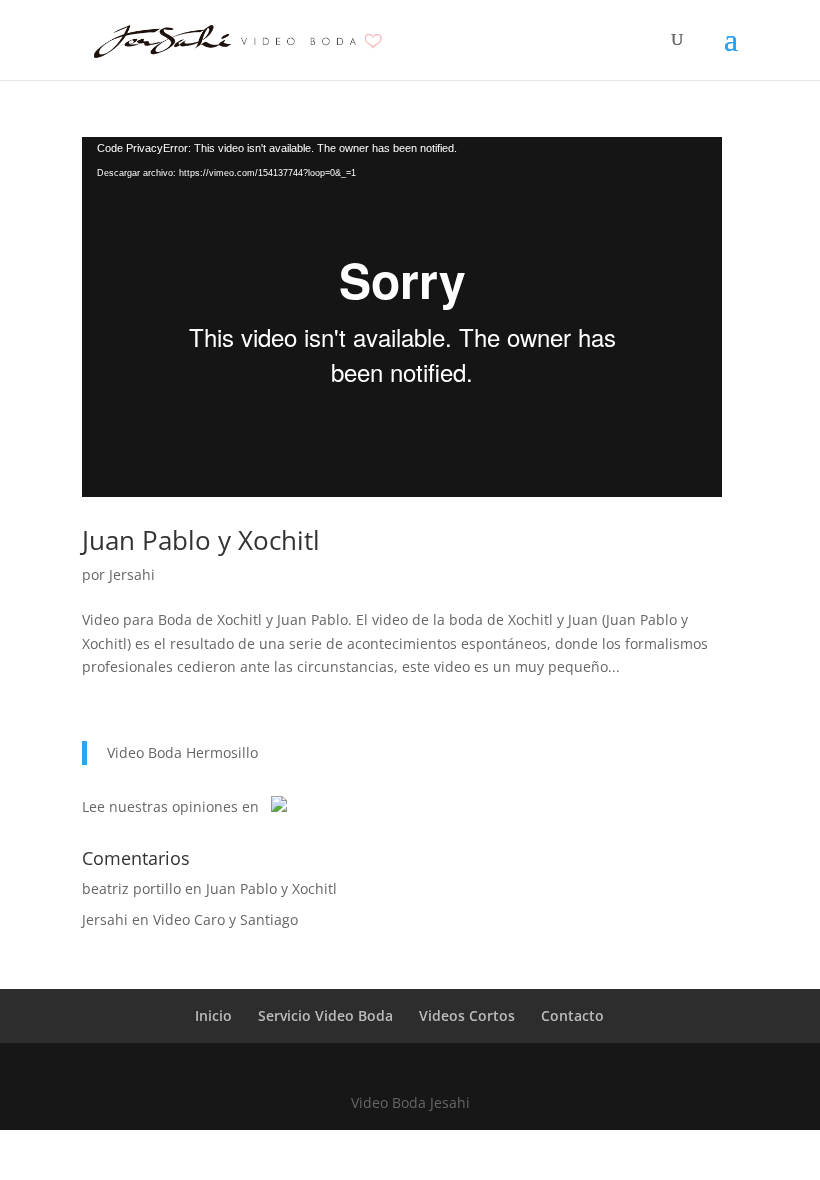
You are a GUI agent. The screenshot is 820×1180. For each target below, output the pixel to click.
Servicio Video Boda (325, 1015)
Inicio (213, 1015)
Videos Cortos (467, 1015)
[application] (402, 317)
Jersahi (132, 574)
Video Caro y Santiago (225, 919)
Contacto (572, 1015)
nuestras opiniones (173, 806)
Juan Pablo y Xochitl (201, 540)
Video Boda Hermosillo (182, 752)
